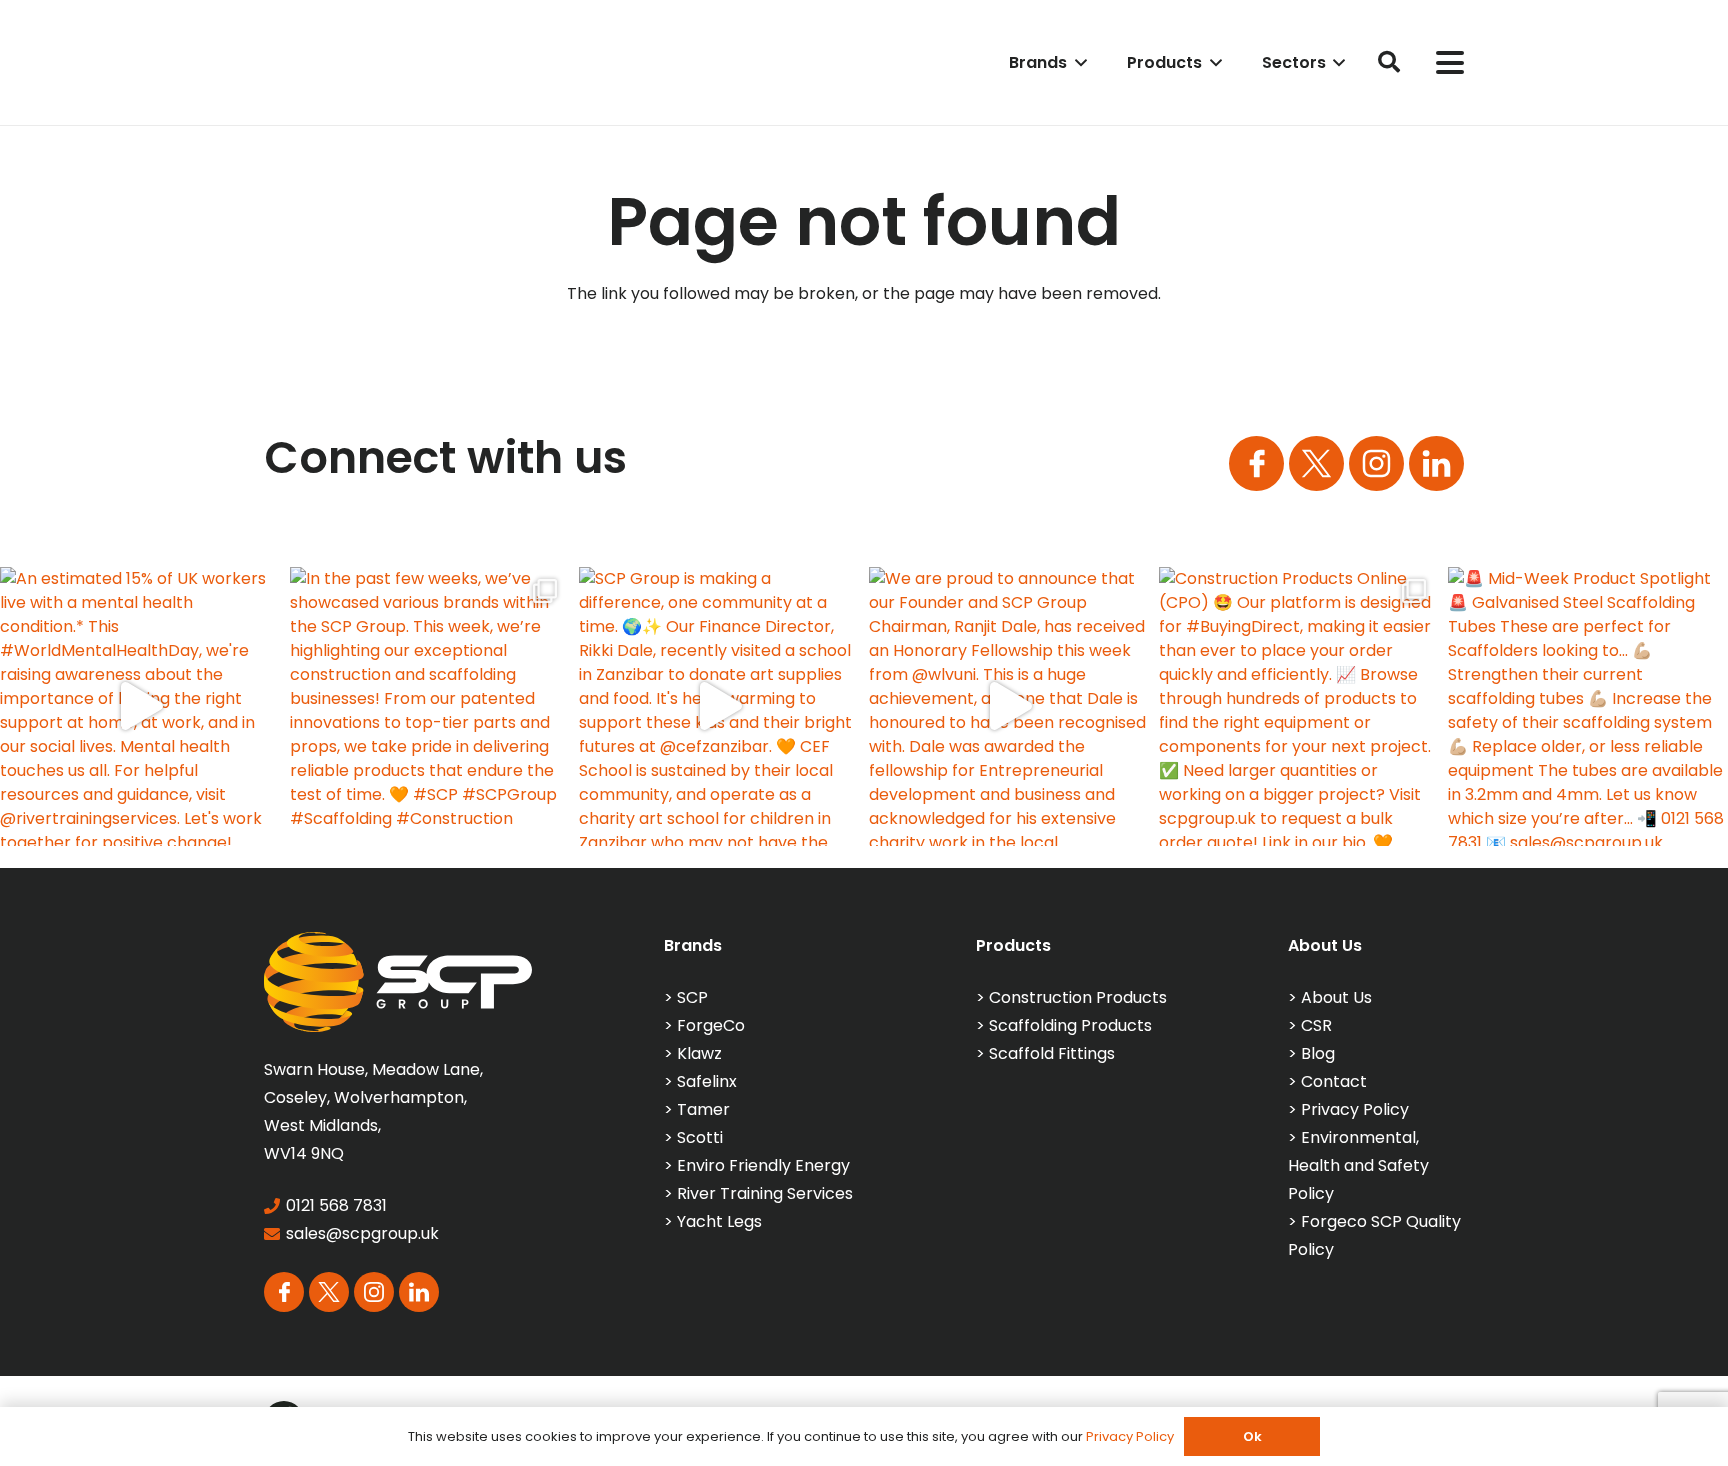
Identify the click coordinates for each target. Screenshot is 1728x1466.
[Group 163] (1256, 463)
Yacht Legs (719, 1221)
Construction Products (1078, 997)
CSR (1316, 1025)
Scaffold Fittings (1052, 1053)
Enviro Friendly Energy (763, 1165)
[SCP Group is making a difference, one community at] (719, 707)
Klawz (699, 1053)
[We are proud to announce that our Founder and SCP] (1009, 707)
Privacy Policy (1355, 1109)
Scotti (700, 1137)
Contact (1334, 1081)
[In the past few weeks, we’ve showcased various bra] (430, 707)
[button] (1077, 62)
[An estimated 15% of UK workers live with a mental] (140, 707)
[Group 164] (1316, 463)
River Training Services (765, 1193)
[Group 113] (1436, 463)
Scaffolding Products (1070, 1025)
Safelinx (707, 1081)
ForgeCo (711, 1025)
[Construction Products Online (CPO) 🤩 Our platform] (1299, 707)
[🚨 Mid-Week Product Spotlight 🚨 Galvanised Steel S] (1588, 707)
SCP (692, 997)
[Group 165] (1376, 463)
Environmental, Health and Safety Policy (1358, 1165)
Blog (1318, 1053)
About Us (1336, 997)
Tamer (703, 1109)
